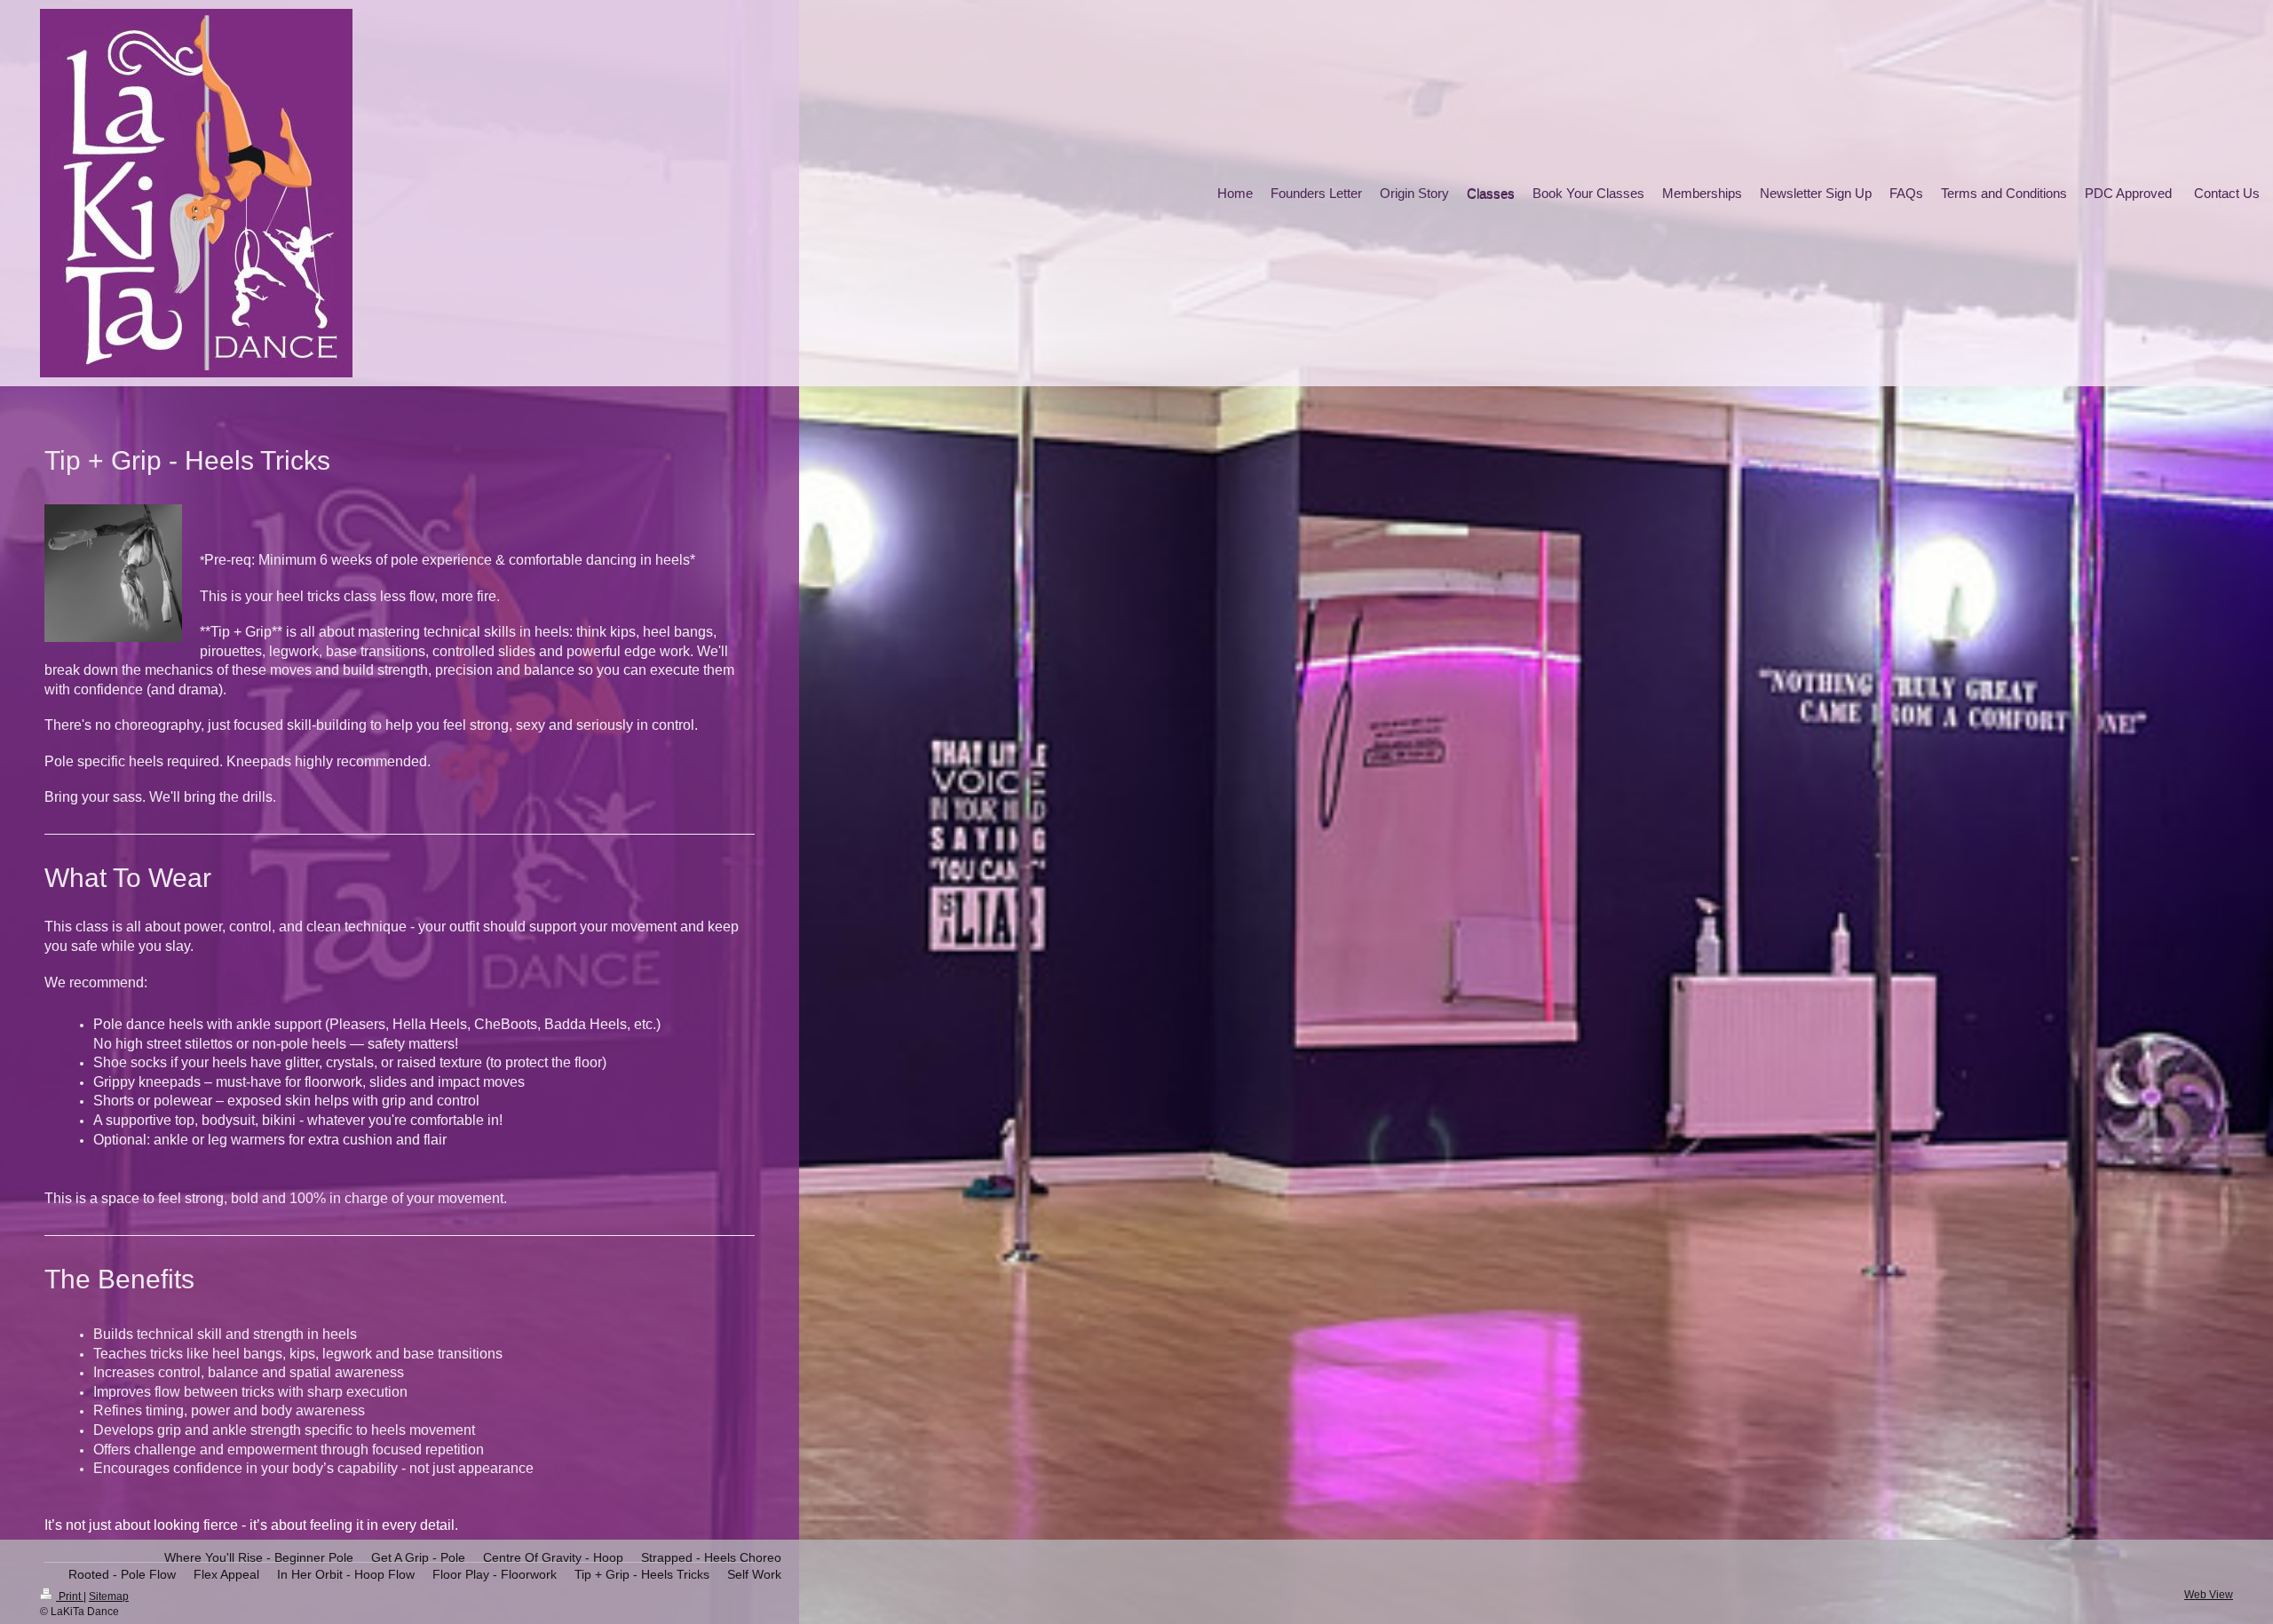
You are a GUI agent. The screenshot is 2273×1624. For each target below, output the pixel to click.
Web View (2209, 1595)
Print (70, 1596)
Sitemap (109, 1596)
